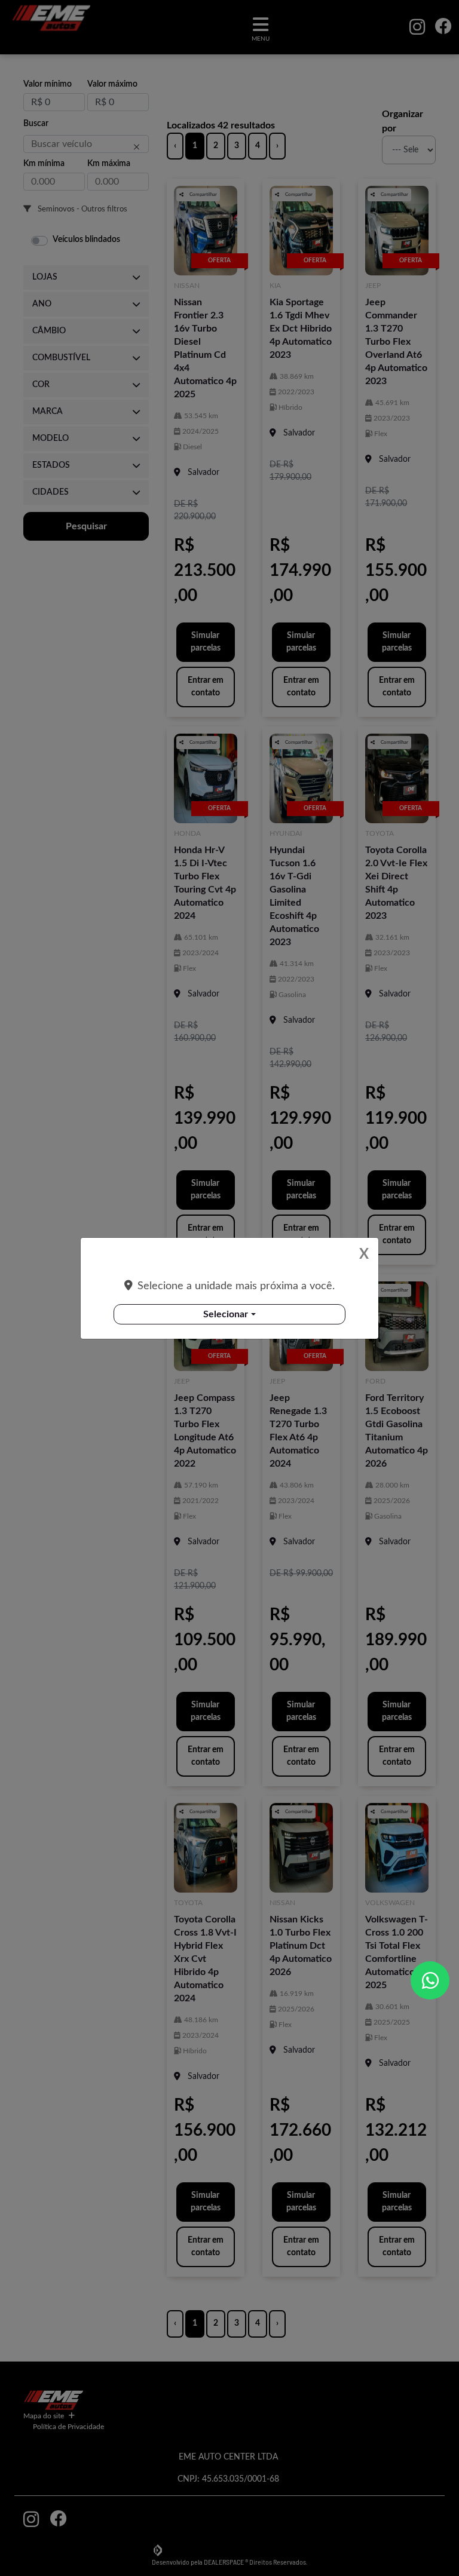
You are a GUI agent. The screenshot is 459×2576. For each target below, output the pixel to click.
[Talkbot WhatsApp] (430, 1980)
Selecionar (226, 1314)
